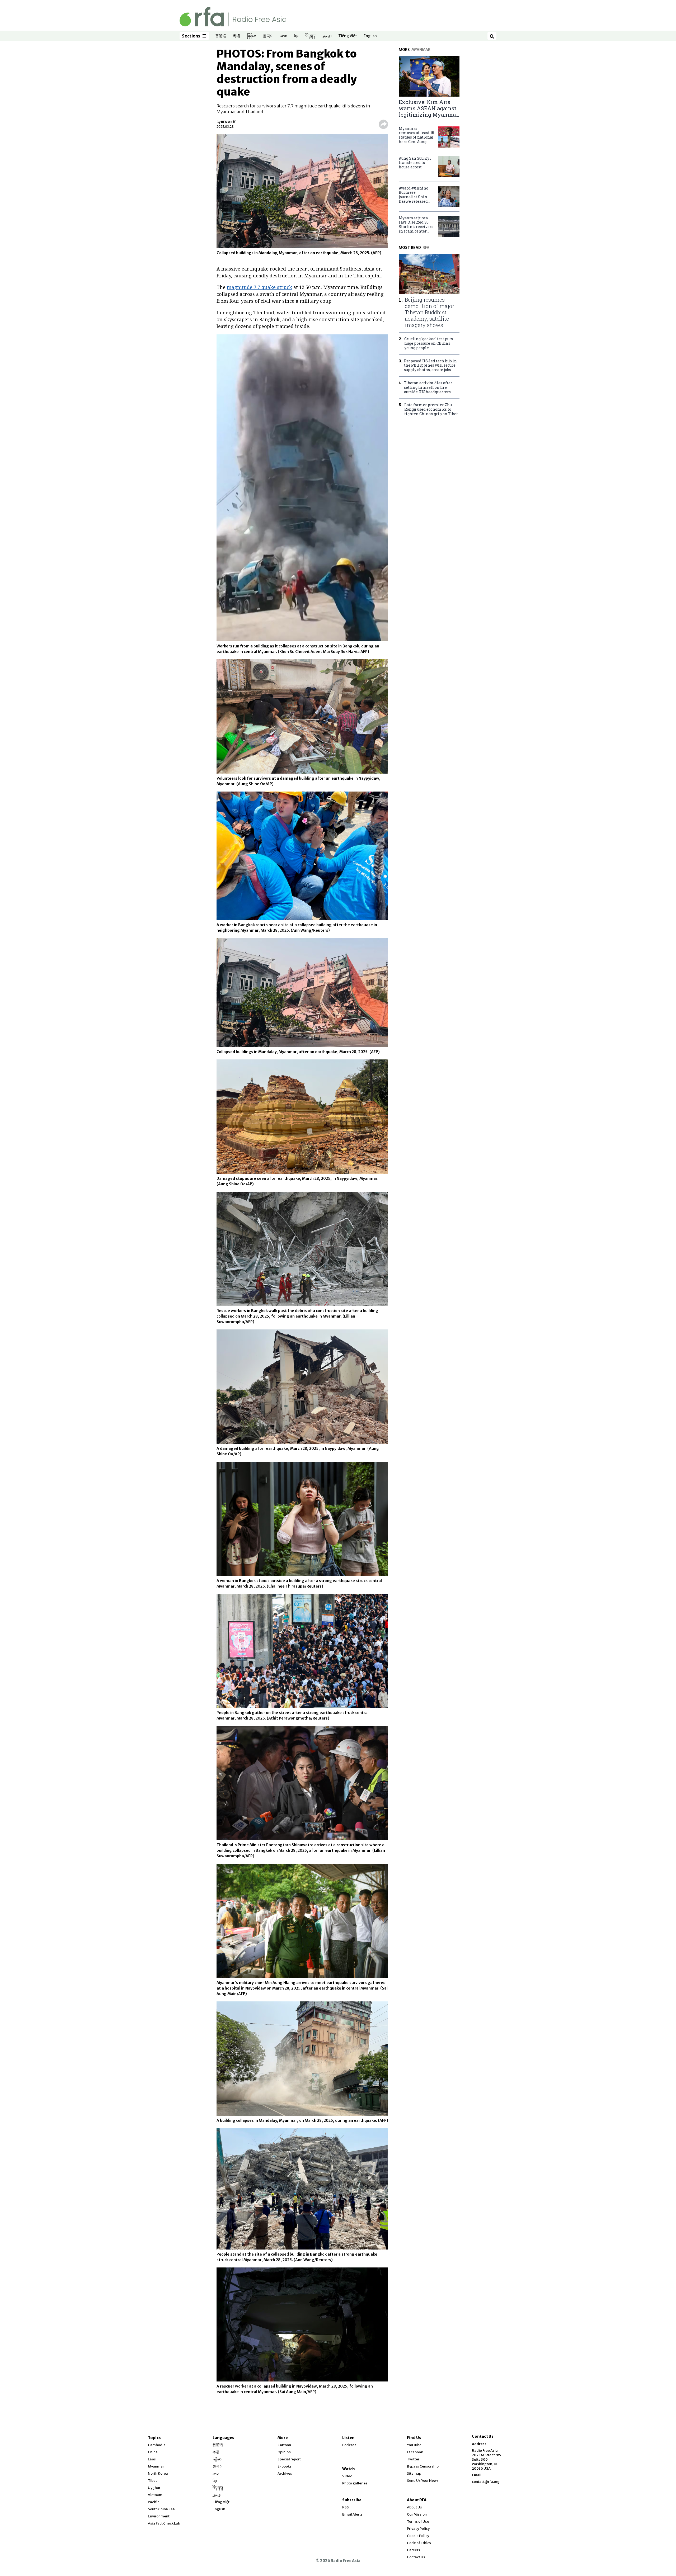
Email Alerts (352, 2514)
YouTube (414, 2445)
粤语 (237, 36)
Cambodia (157, 2445)
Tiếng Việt (348, 36)
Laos (152, 2459)
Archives (285, 2473)
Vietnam (155, 2495)
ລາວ (284, 36)
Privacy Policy (418, 2529)
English (370, 36)
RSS (346, 2507)
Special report (289, 2459)
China (153, 2452)
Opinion (284, 2452)
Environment (159, 2516)
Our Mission (417, 2514)
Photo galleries (355, 2483)
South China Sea (161, 2509)
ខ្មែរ (296, 36)
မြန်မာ (252, 36)
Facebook (415, 2452)
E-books (285, 2466)
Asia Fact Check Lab (164, 2523)
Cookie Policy (418, 2536)
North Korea (158, 2473)
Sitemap (414, 2473)
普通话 (221, 36)
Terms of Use (418, 2521)
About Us (414, 2507)
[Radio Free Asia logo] (233, 16)
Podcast (349, 2445)
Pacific (154, 2502)
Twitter (413, 2459)
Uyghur (154, 2488)
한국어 (268, 36)
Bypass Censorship (423, 2466)
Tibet (152, 2481)
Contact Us (416, 2557)
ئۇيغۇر (327, 36)
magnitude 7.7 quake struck (259, 287)
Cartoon (284, 2445)
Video (347, 2476)
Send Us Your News (423, 2481)
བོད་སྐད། (310, 36)
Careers (414, 2550)
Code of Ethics (419, 2543)
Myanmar (156, 2466)
